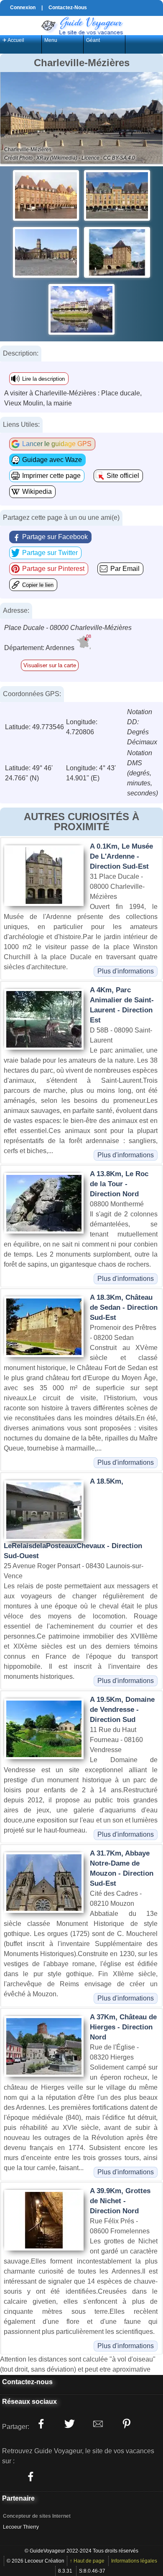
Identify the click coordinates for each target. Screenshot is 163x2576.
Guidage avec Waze (52, 460)
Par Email (125, 569)
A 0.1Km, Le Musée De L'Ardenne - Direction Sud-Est (121, 856)
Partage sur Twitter (50, 553)
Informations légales (134, 2561)
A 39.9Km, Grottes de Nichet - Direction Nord (120, 2201)
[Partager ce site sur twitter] (69, 2424)
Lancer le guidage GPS (57, 444)
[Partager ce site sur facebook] (41, 2424)
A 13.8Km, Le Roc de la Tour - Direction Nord (119, 1184)
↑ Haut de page (87, 2561)
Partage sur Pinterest (53, 569)
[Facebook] (31, 2476)
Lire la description (43, 379)
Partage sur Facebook (55, 537)
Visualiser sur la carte (50, 665)
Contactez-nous (27, 2382)
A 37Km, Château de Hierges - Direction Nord (123, 2027)
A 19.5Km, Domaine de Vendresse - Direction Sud (122, 1710)
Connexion (23, 8)
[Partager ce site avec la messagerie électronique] (98, 2424)
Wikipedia (37, 492)
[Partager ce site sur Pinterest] (126, 2424)
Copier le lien (38, 585)
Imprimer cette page (51, 476)
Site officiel (123, 476)
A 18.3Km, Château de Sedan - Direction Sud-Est (124, 1307)
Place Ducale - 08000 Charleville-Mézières (68, 628)
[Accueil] (81, 25)
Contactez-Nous (68, 8)
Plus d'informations (126, 971)
